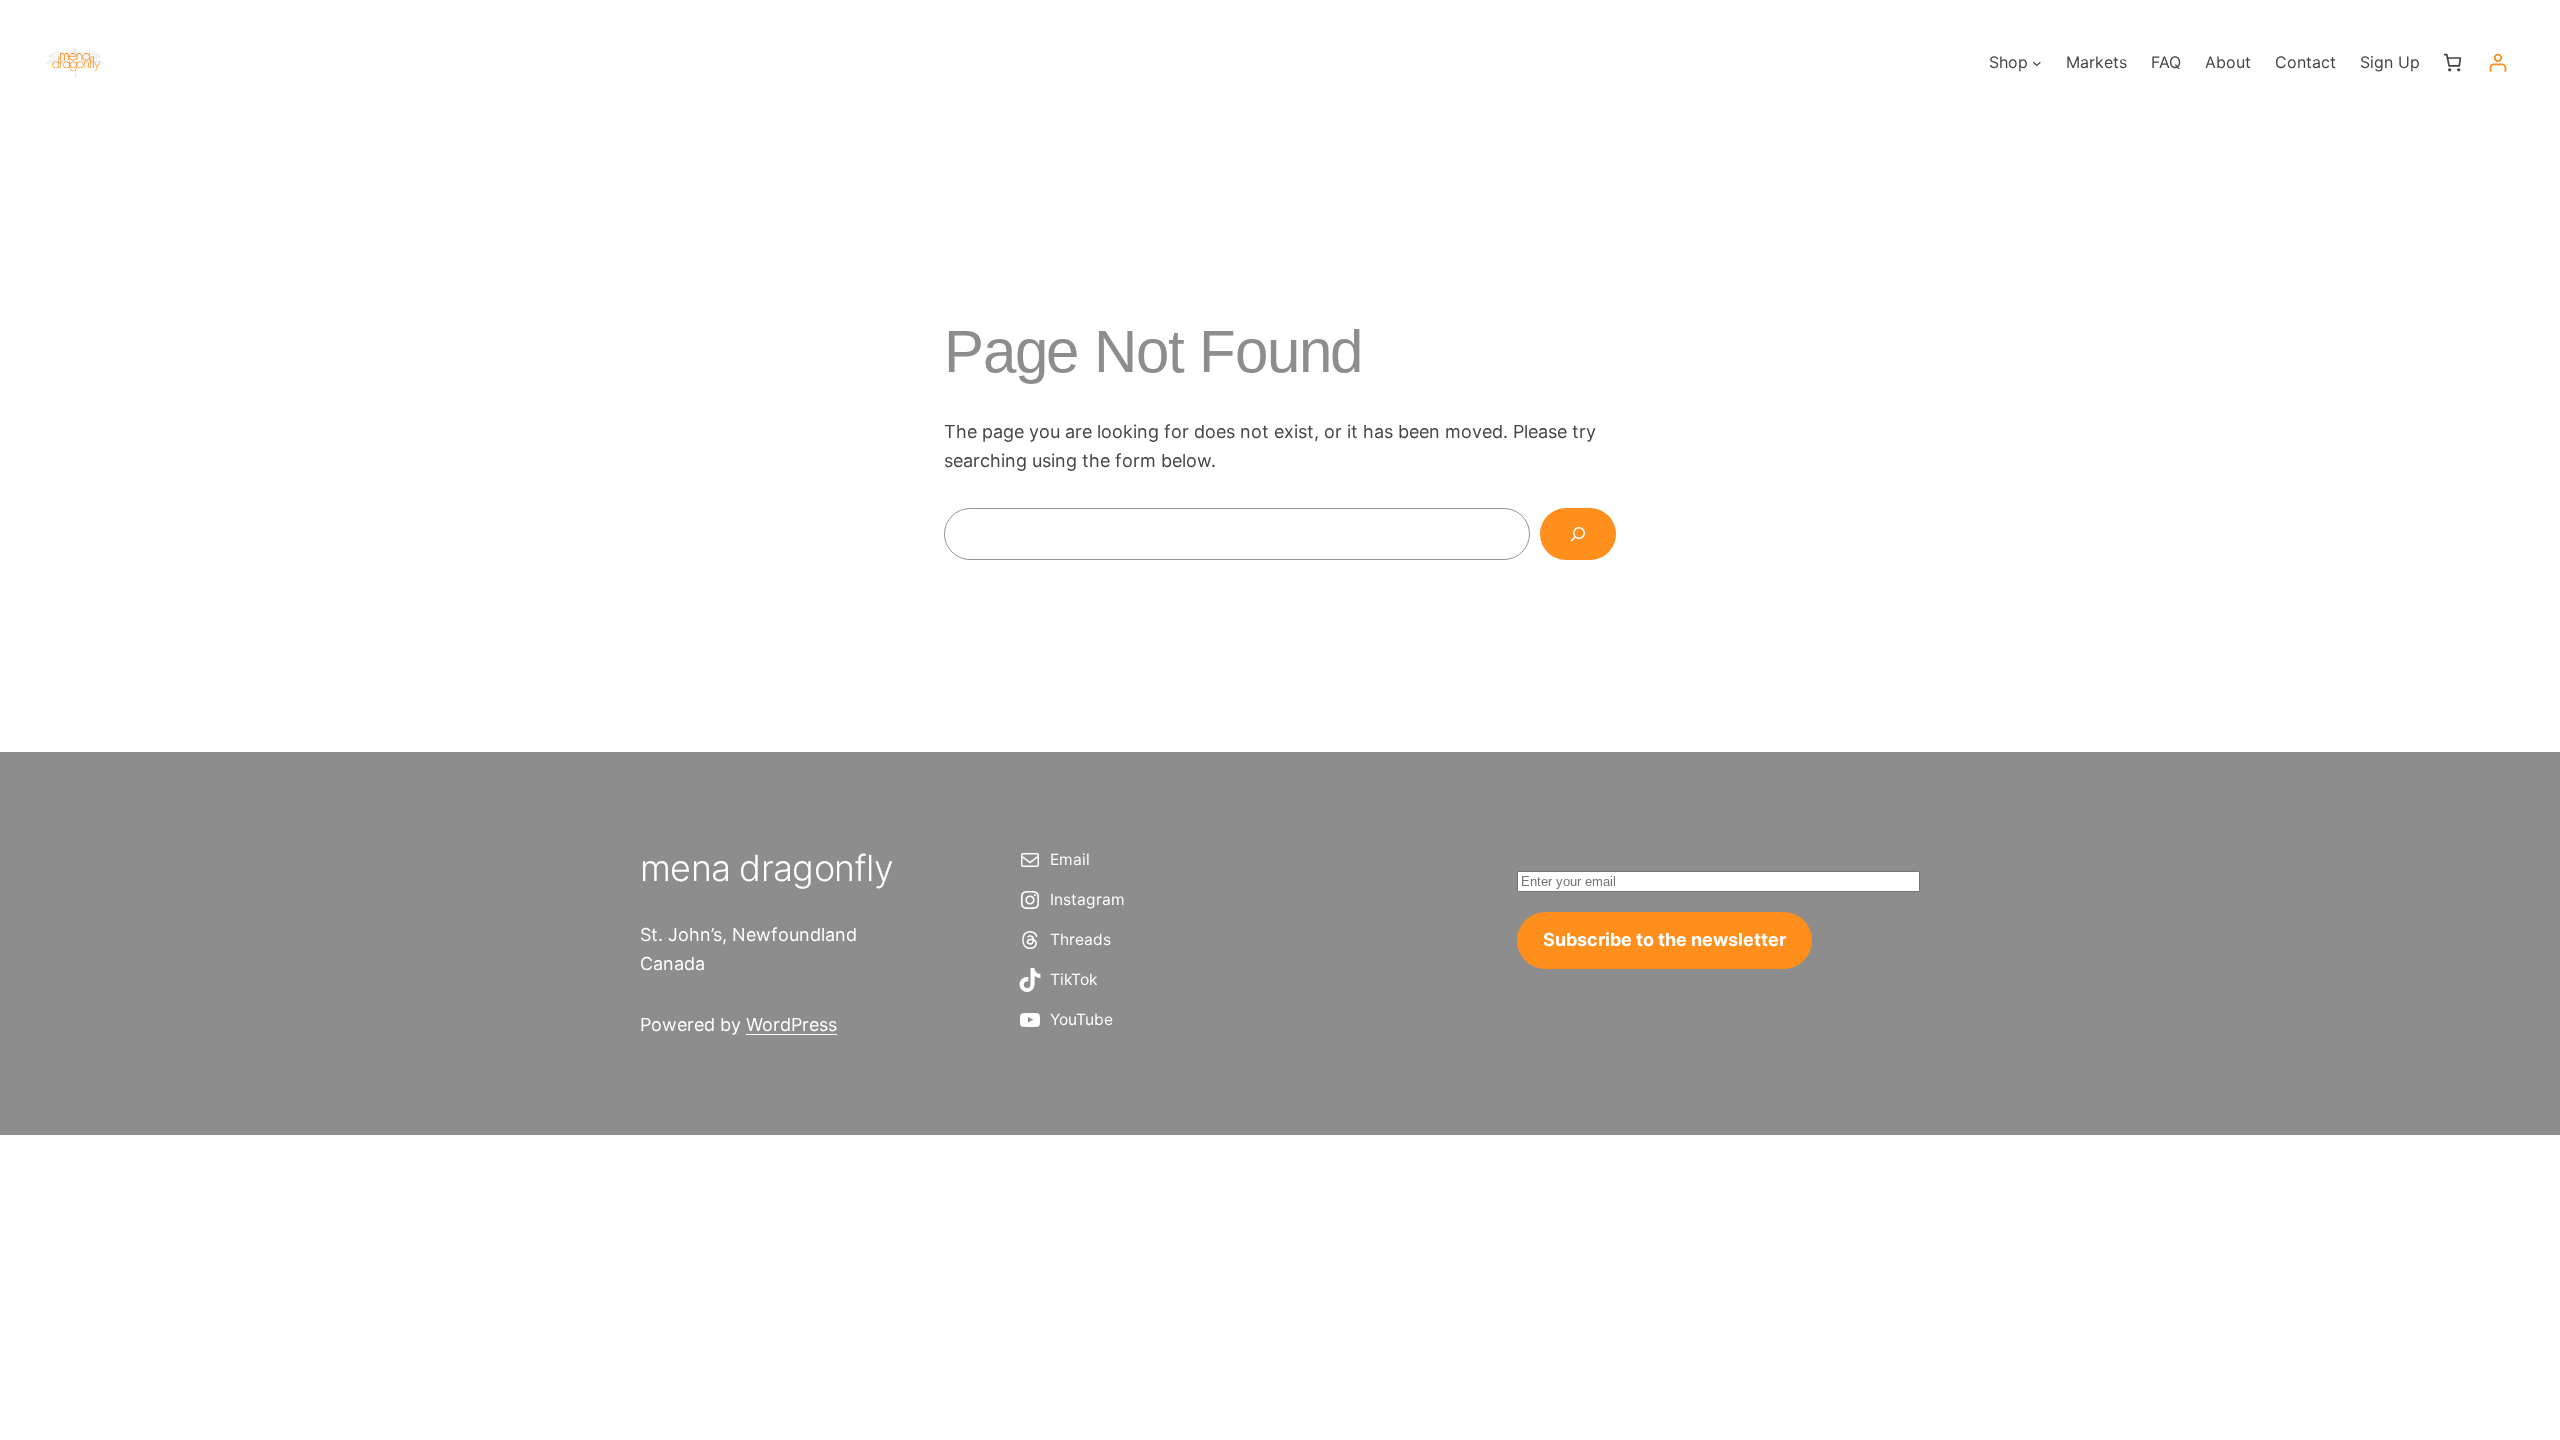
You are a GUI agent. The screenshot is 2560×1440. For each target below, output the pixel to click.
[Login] (2497, 62)
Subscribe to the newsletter (1664, 939)
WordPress (791, 1024)
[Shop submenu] (2037, 63)
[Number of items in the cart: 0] (2452, 62)
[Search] (1578, 534)
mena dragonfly (766, 868)
